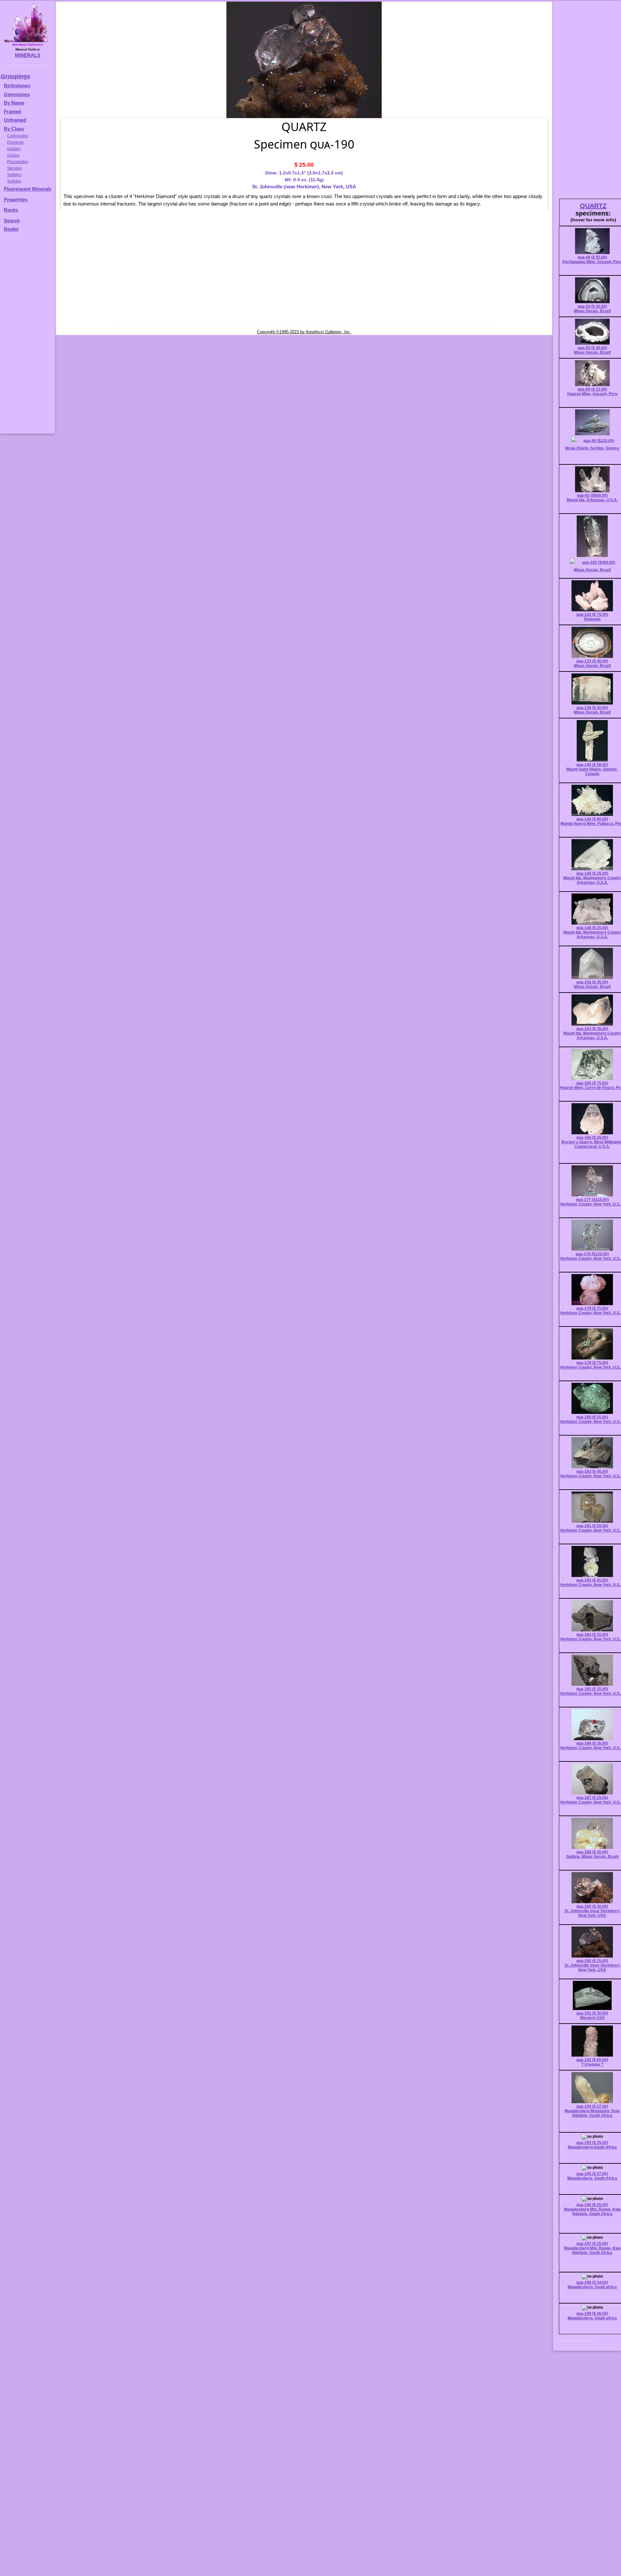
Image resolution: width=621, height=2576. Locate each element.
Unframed (15, 120)
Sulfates (14, 175)
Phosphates (18, 162)
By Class (14, 129)
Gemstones (17, 94)
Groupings (15, 76)
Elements (15, 142)
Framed (12, 111)
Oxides (13, 155)
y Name (16, 103)
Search (12, 221)
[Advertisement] (27, 336)
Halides (14, 149)
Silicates (15, 168)
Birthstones (17, 86)
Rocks (11, 210)
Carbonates (17, 136)
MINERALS (28, 55)
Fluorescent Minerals (28, 189)
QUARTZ (593, 206)
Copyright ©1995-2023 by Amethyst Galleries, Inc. (304, 332)
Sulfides (14, 181)
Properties (16, 200)
